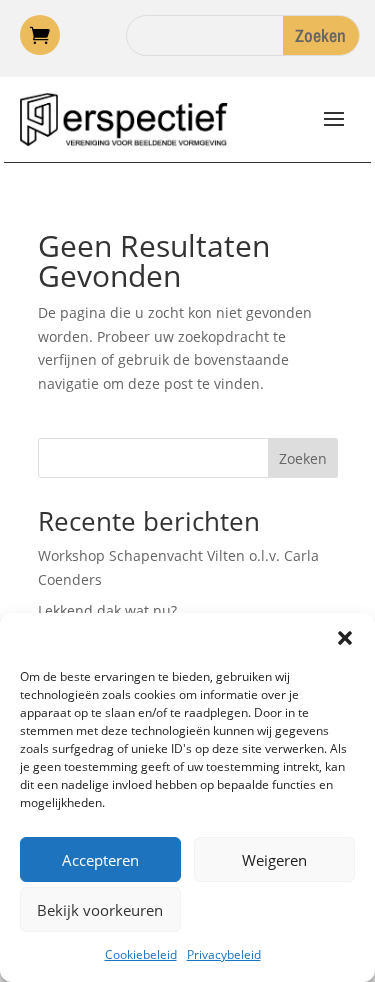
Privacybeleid (224, 954)
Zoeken (303, 458)
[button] (345, 638)
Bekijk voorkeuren (100, 910)
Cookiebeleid (141, 954)
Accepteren (100, 860)
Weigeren (274, 860)
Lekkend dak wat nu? (107, 610)
